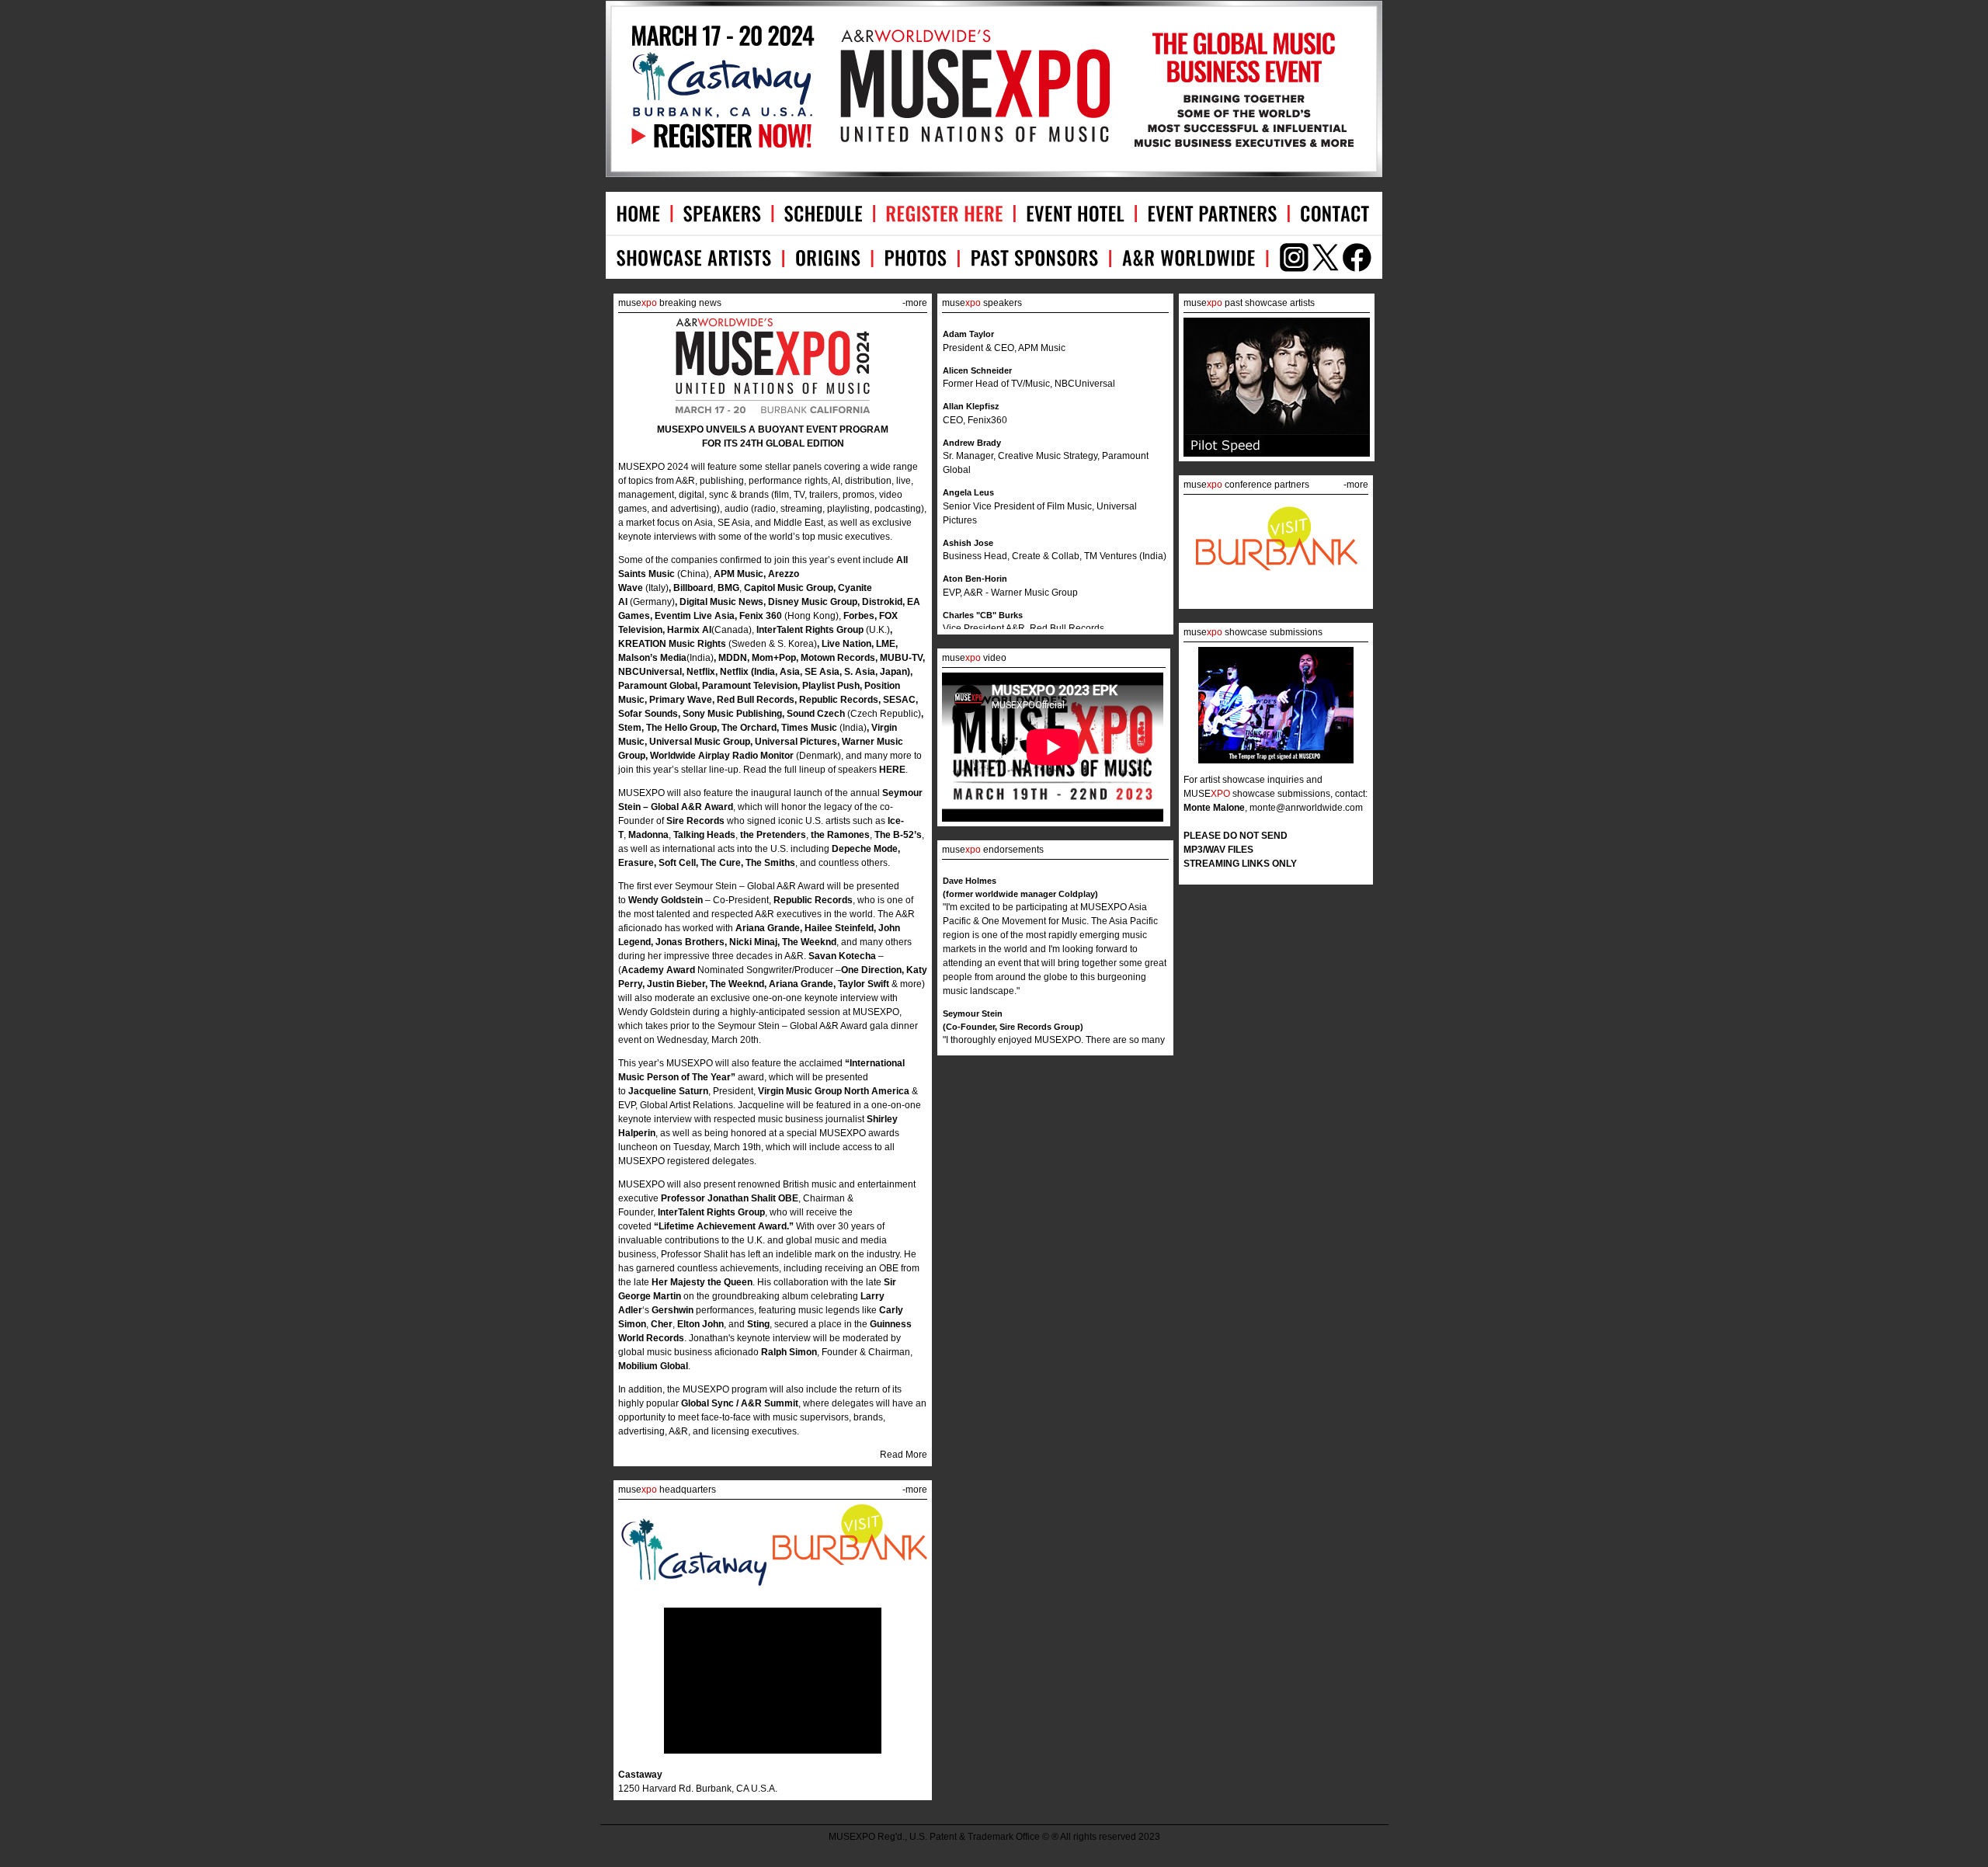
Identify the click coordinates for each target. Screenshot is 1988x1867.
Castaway (640, 1775)
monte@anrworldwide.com (1306, 808)
